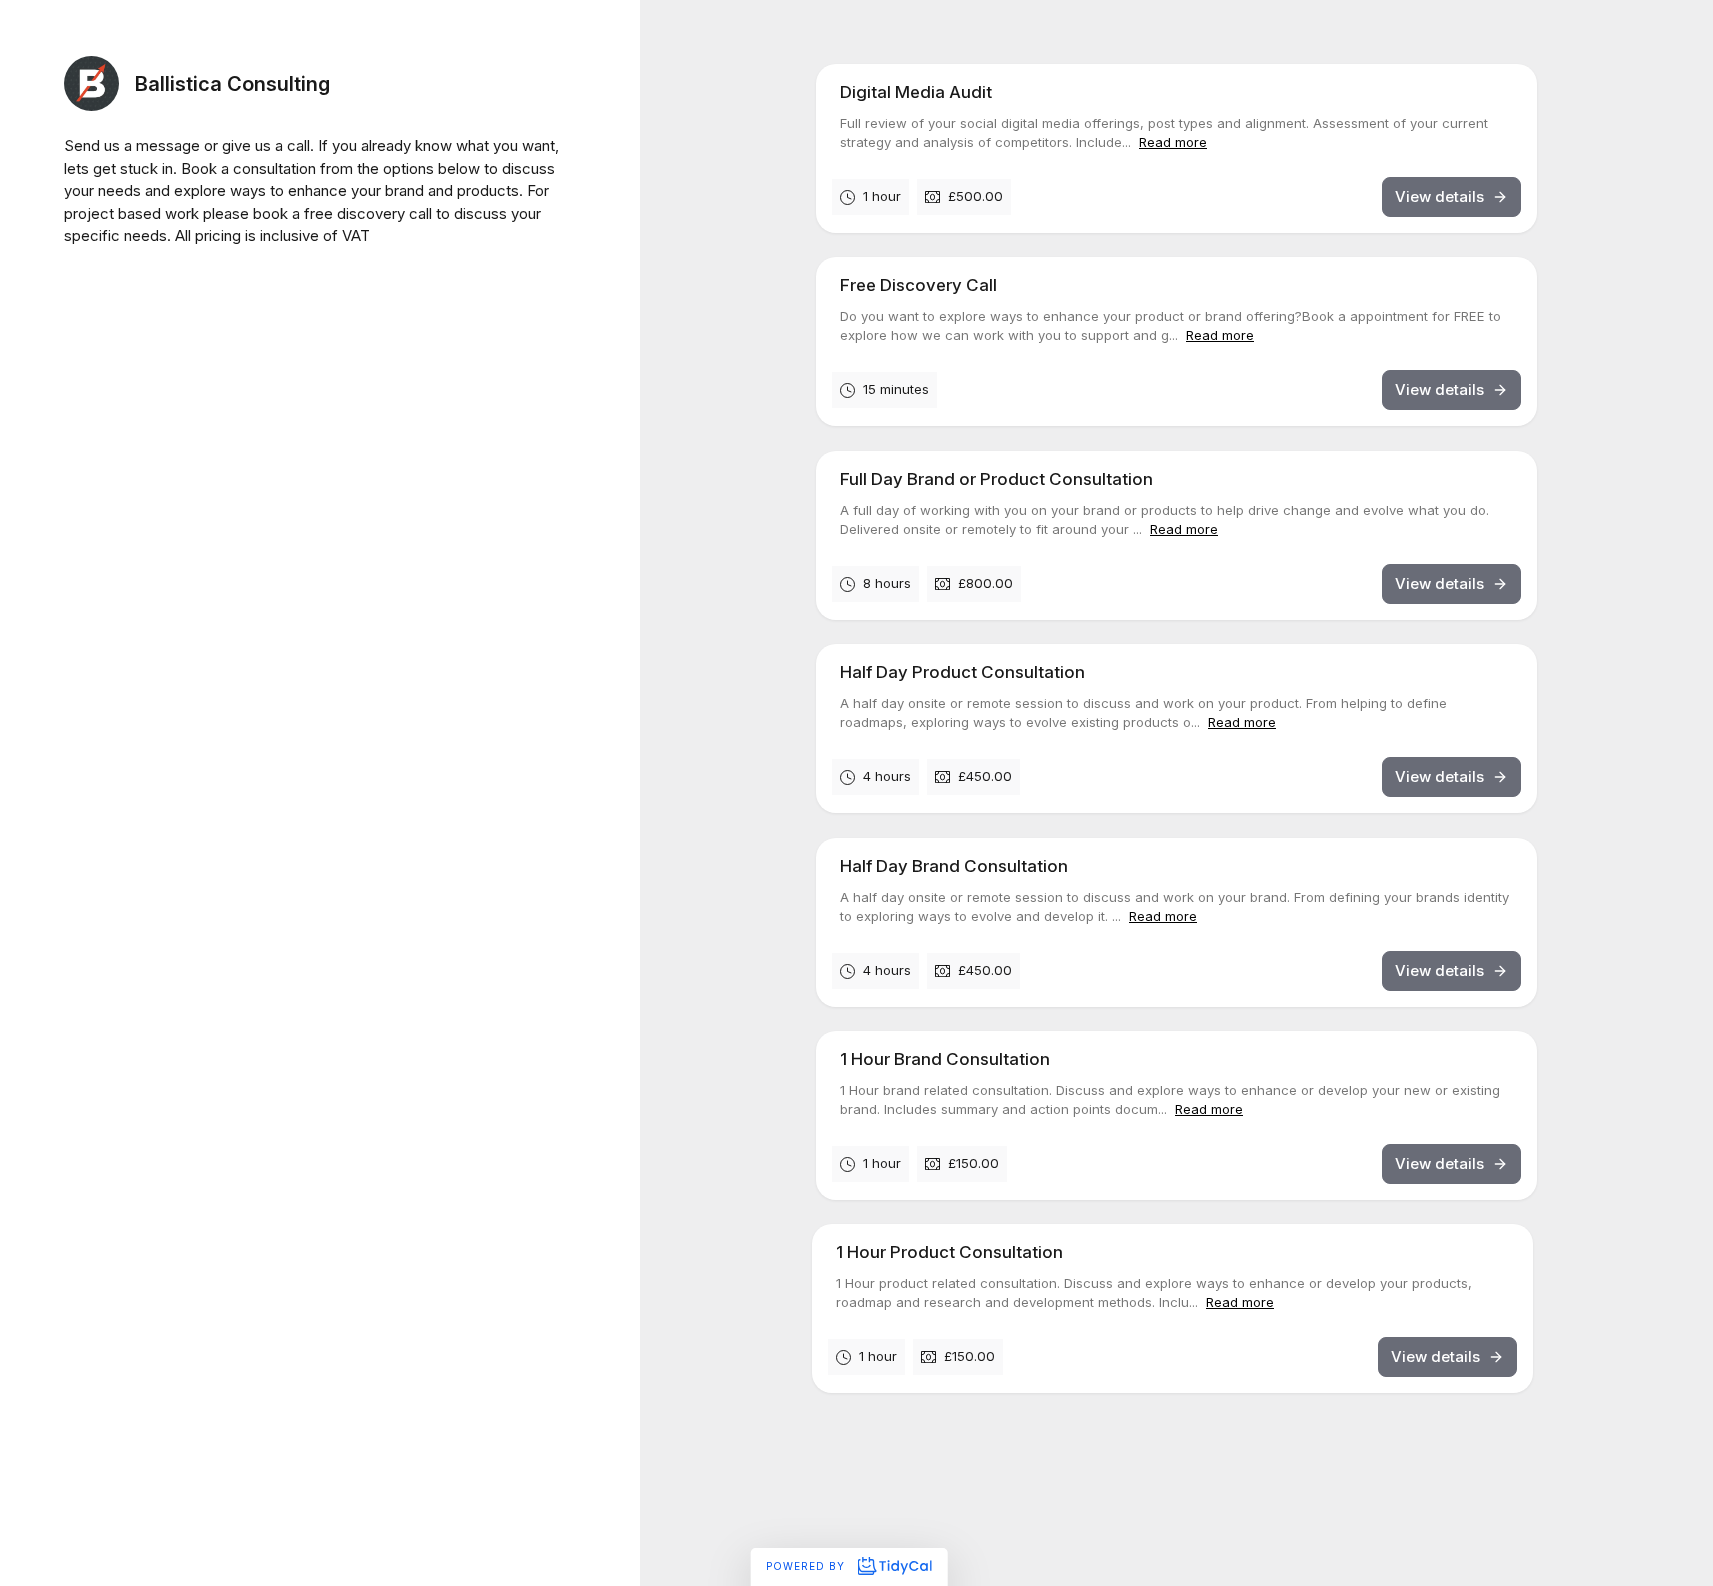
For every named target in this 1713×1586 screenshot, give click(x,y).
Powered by (807, 1566)
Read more (1173, 142)
